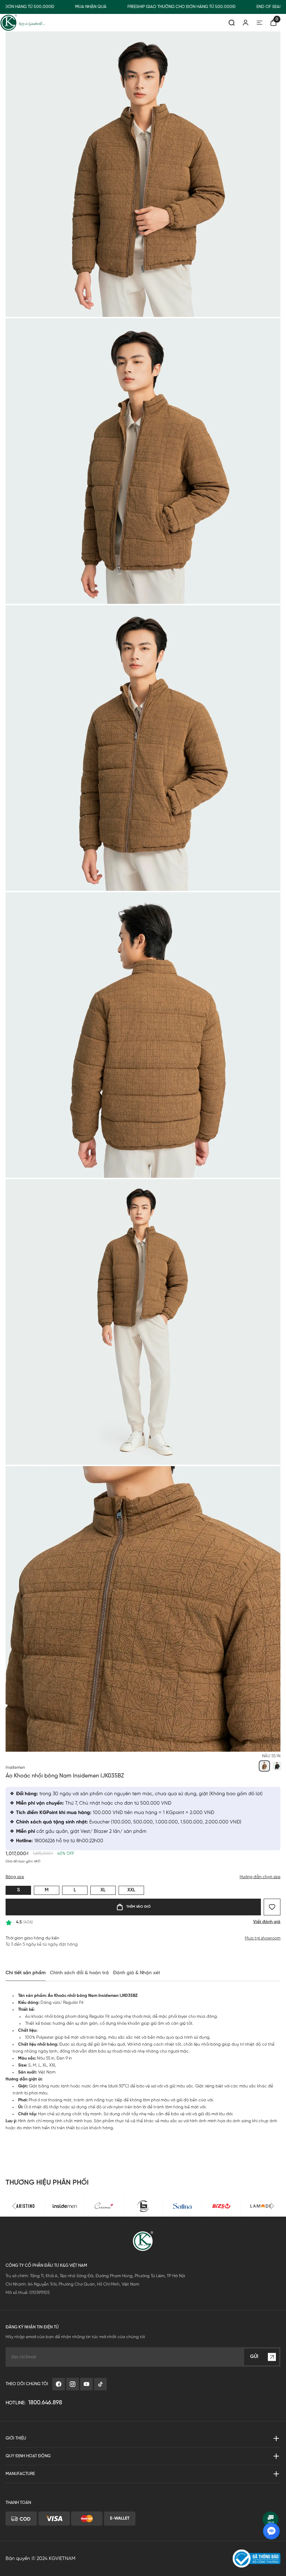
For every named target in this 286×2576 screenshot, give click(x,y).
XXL (131, 1890)
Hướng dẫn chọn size (260, 1877)
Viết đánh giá (267, 1922)
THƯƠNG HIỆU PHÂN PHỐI (47, 2183)
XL (103, 1890)
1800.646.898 (45, 2403)
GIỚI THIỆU (16, 2438)
